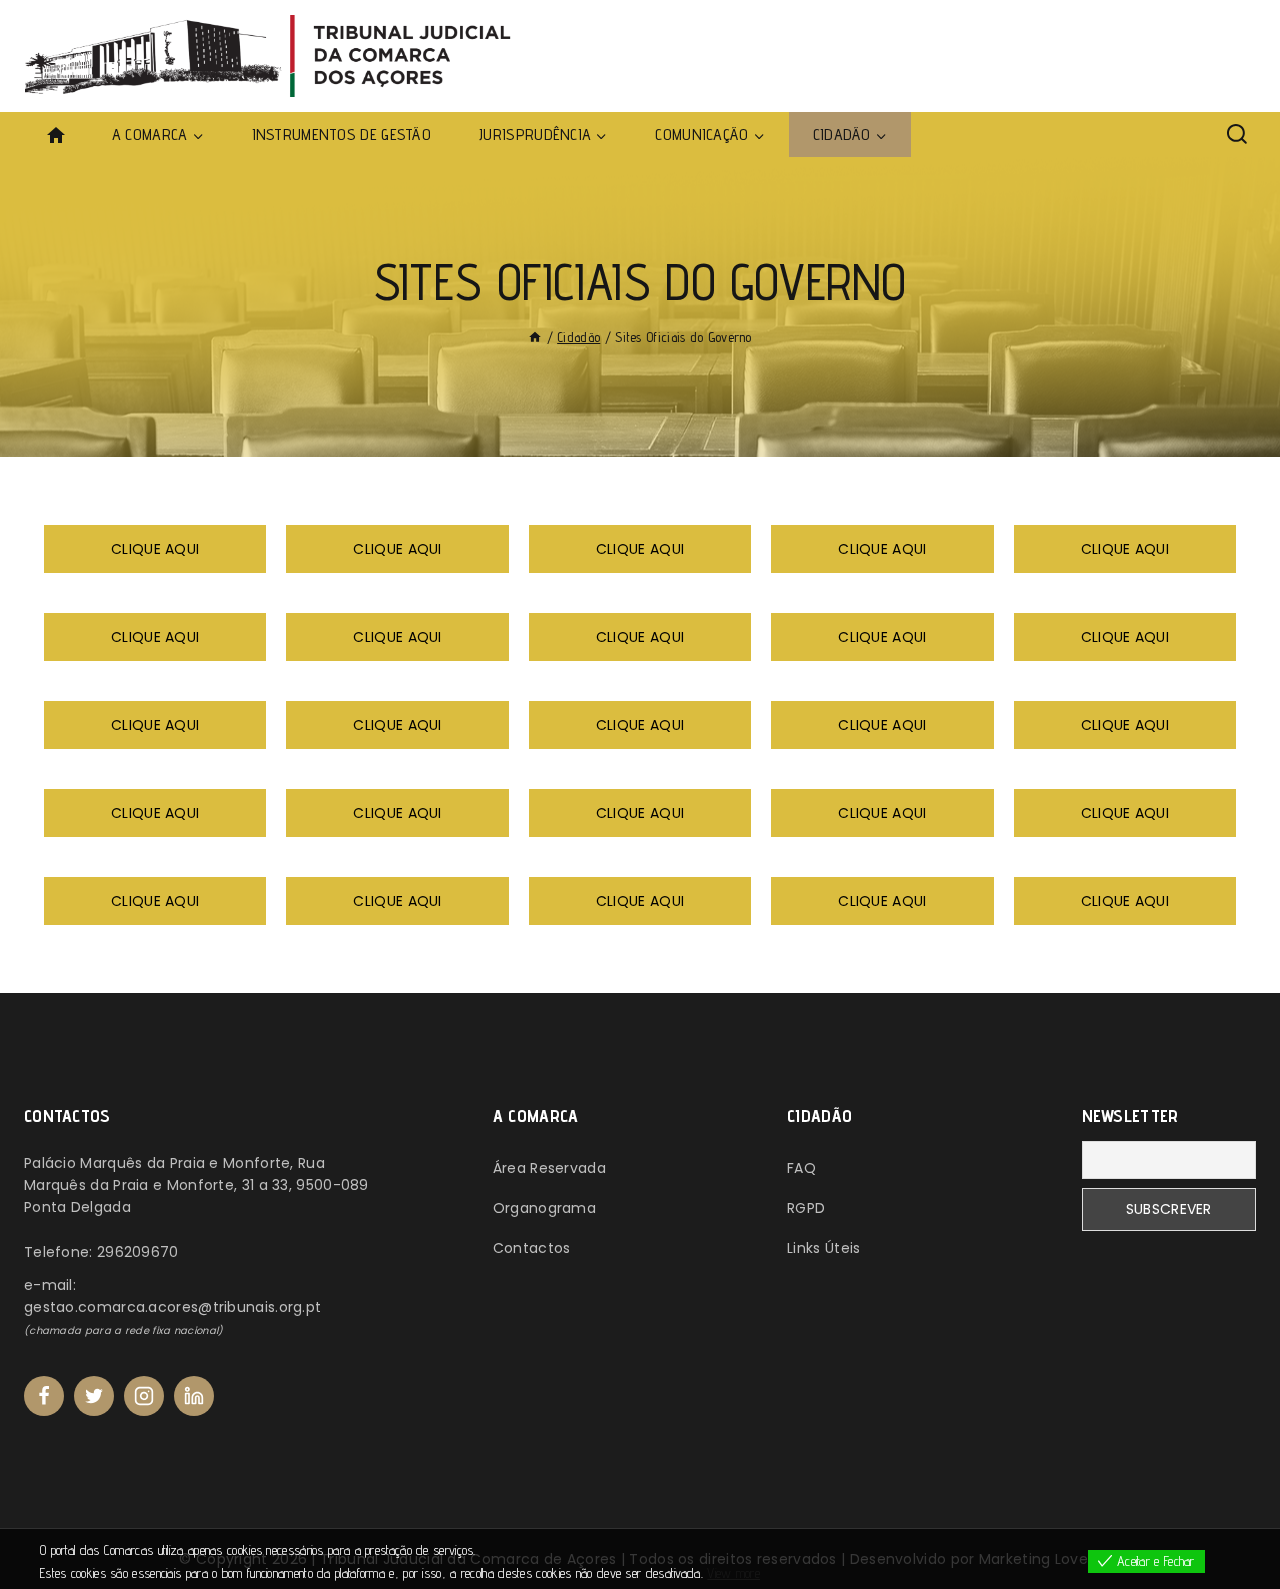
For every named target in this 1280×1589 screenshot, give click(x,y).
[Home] (535, 337)
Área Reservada (549, 1168)
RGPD (806, 1208)
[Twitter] (94, 1396)
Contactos (532, 1248)
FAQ (801, 1168)
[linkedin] (194, 1396)
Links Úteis (823, 1248)
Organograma (544, 1208)
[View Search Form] (1237, 135)
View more (733, 1573)
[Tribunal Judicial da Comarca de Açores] (275, 56)
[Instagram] (144, 1396)
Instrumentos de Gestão (342, 134)
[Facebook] (44, 1396)
